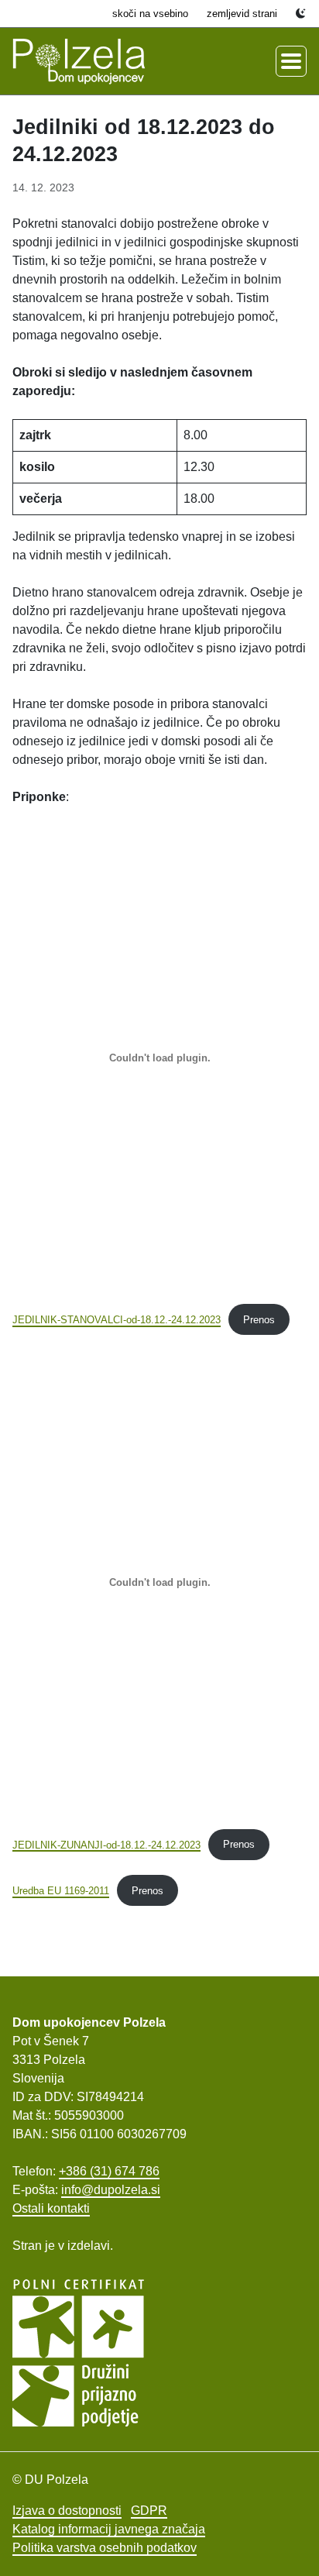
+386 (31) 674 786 (109, 2171)
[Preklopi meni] (291, 61)
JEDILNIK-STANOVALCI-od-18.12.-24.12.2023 (117, 1320)
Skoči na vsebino (150, 14)
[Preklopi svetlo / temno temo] (301, 14)
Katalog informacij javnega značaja (109, 2529)
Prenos (259, 1320)
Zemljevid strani (242, 14)
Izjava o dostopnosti (67, 2511)
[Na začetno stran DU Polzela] (79, 61)
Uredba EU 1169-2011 (61, 1891)
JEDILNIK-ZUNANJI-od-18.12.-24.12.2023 (106, 1844)
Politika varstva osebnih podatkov (105, 2548)
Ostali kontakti (51, 2208)
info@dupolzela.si (111, 2190)
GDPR (149, 2511)
